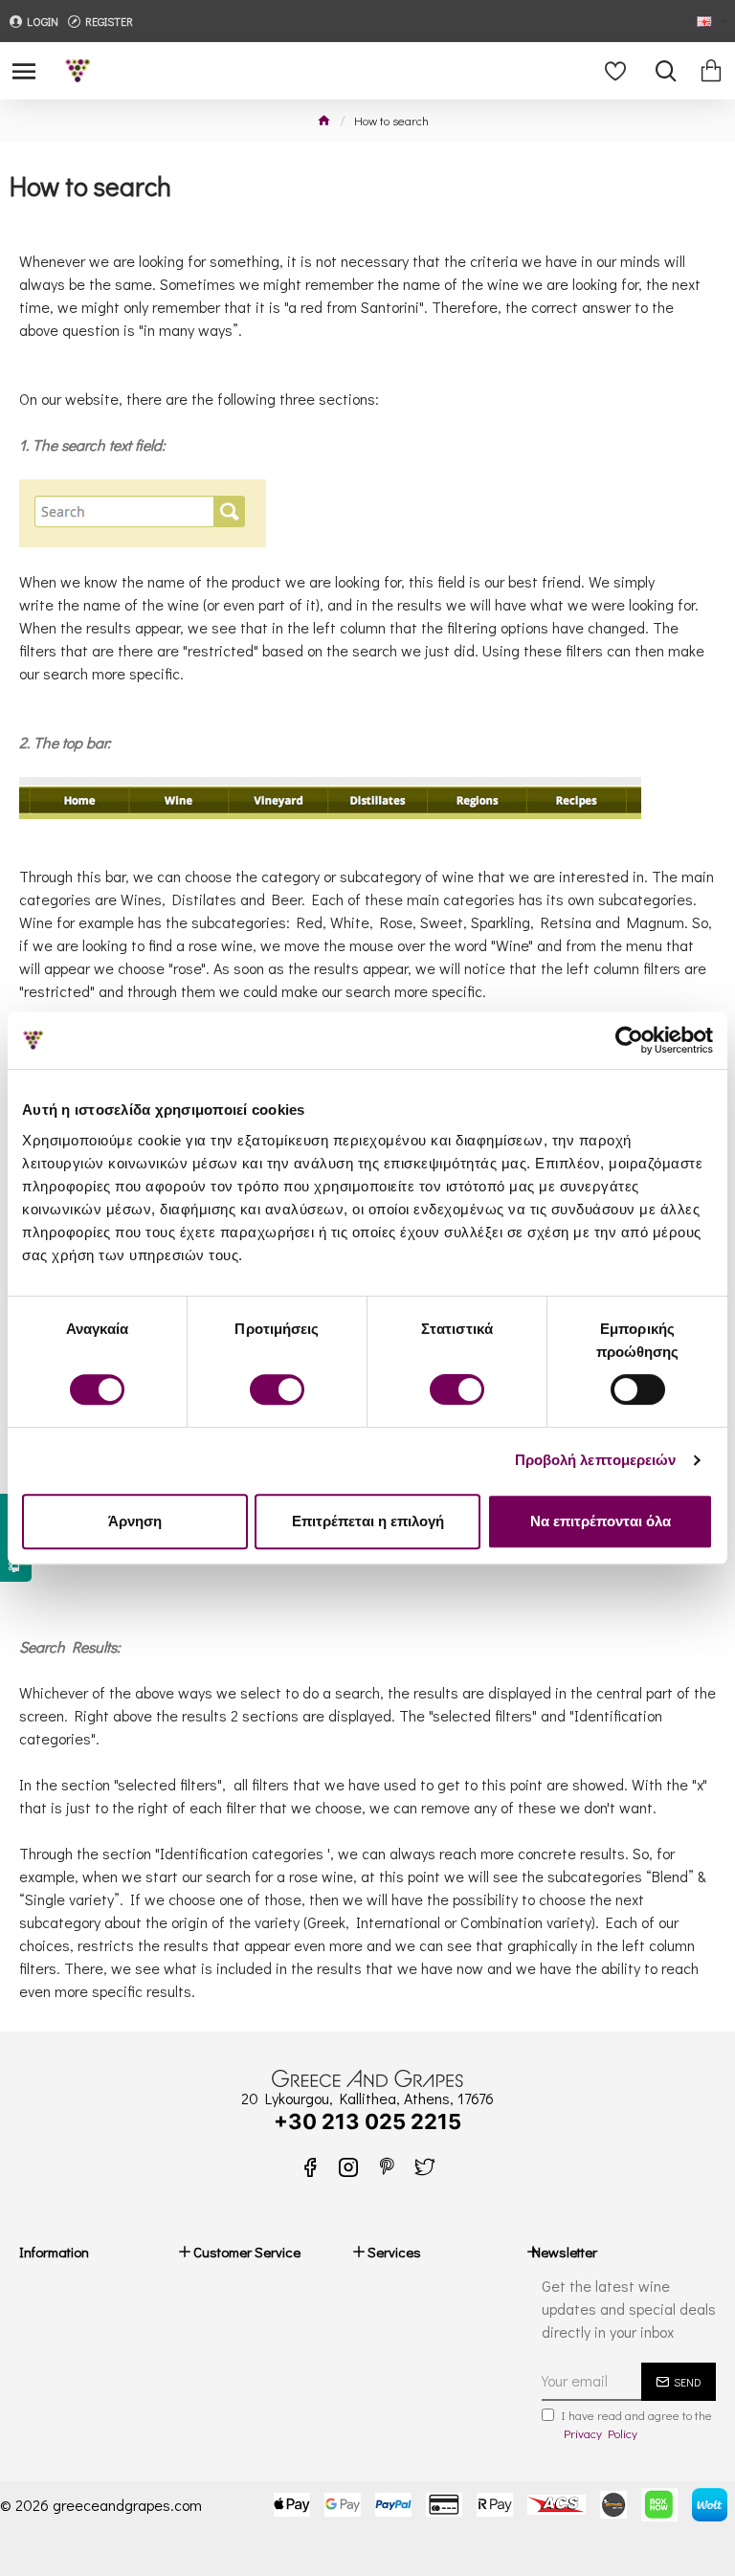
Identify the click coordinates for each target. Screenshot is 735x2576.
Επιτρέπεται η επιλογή (368, 1521)
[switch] (277, 1389)
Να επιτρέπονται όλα (601, 1521)
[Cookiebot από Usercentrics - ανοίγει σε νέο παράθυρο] (629, 1040)
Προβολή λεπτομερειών (596, 1460)
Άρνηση (135, 1521)
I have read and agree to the (636, 2424)
